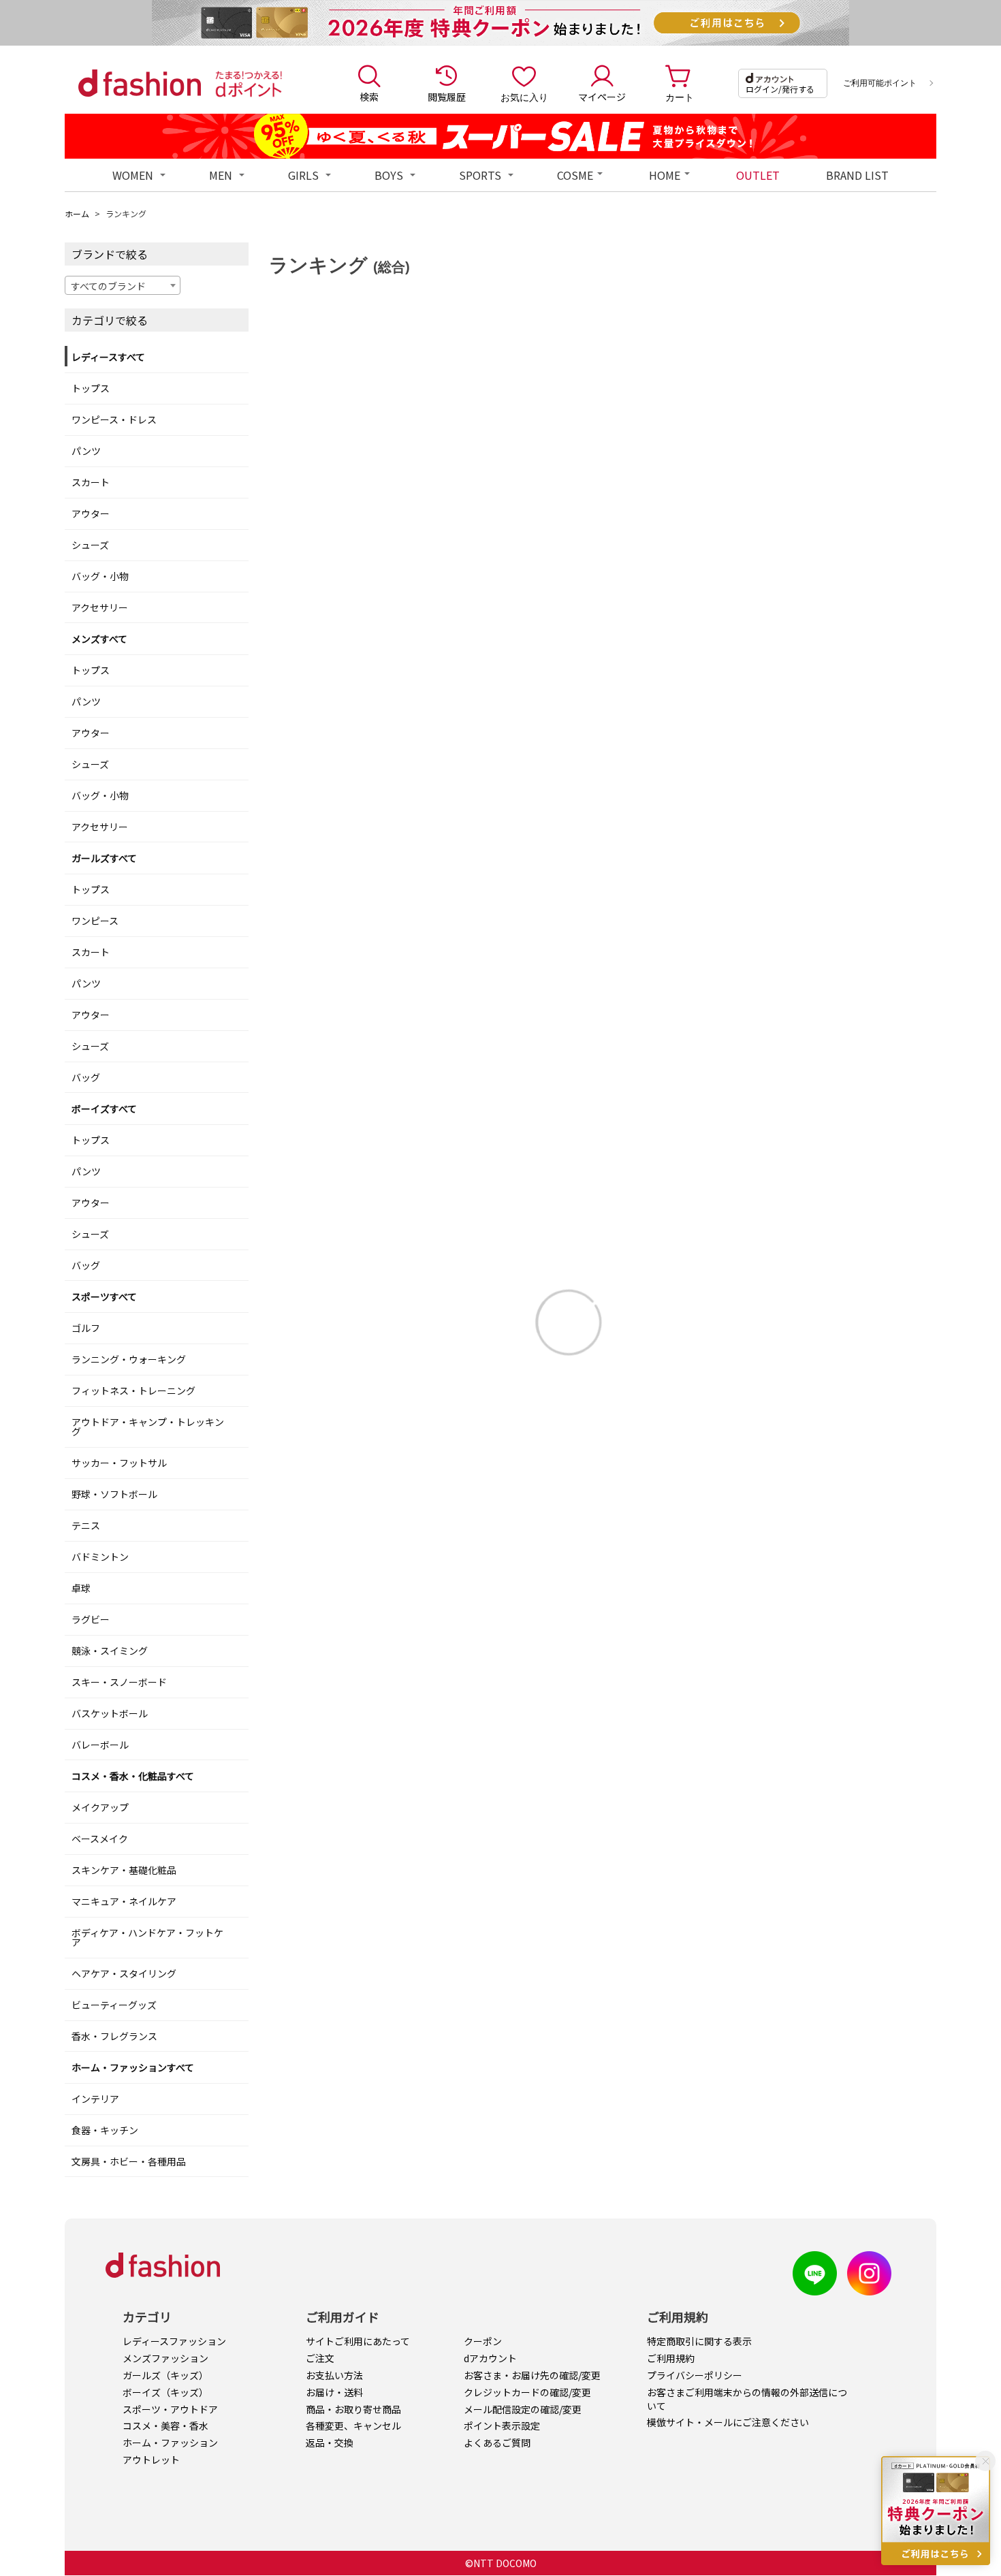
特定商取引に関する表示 (699, 2341)
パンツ (86, 451)
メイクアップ (100, 1807)
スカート (91, 482)
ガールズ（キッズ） (165, 2375)
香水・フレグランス (114, 2036)
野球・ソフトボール (114, 1494)
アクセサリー (100, 607)
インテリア (95, 2099)
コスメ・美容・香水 (165, 2426)
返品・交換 (330, 2443)
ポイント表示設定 (502, 2426)
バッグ (86, 1077)
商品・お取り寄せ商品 (353, 2409)
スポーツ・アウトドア (170, 2409)
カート (680, 97)
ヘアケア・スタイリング (124, 1973)
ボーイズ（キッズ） (165, 2392)
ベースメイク (100, 1839)
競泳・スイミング (110, 1651)
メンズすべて (99, 639)
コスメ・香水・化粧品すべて (133, 1776)
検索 (369, 97)
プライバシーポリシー (695, 2375)
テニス (86, 1525)
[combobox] (123, 285)
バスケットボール (110, 1713)
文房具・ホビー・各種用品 (129, 2161)
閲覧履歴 (447, 97)
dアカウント (490, 2358)
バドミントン (100, 1557)
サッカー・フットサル (119, 1463)
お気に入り (524, 97)
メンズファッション (165, 2358)
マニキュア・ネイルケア (124, 1901)
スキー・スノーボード (119, 1682)
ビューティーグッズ (114, 2005)
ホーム (77, 213)
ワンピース (95, 921)
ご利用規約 (671, 2358)
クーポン (483, 2341)
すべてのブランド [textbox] (108, 286)
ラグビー (91, 1619)
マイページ (602, 97)
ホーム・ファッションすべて (133, 2067)
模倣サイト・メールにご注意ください (728, 2422)
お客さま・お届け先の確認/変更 (532, 2375)
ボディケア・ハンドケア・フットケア (147, 1937)
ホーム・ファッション (170, 2443)
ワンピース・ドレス (114, 419)
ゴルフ (86, 1328)
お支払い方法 (334, 2375)
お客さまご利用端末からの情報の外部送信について (747, 2399)
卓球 (81, 1588)
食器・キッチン (105, 2130)
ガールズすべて (104, 858)
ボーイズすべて (104, 1109)
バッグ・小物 (100, 576)
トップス (91, 388)
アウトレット (151, 2460)
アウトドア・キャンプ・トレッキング (148, 1427)
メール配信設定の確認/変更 (523, 2409)
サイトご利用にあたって (358, 2341)
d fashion (140, 83)
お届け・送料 (334, 2392)
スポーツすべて (104, 1297)
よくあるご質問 (497, 2443)
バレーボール (100, 1745)
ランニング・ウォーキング (129, 1359)
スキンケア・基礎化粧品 (124, 1870)
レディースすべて (108, 357)
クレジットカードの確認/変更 (527, 2392)
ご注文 (320, 2358)
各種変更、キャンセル (353, 2426)
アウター (91, 513)
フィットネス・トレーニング (133, 1390)
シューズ (90, 545)
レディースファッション (174, 2341)
